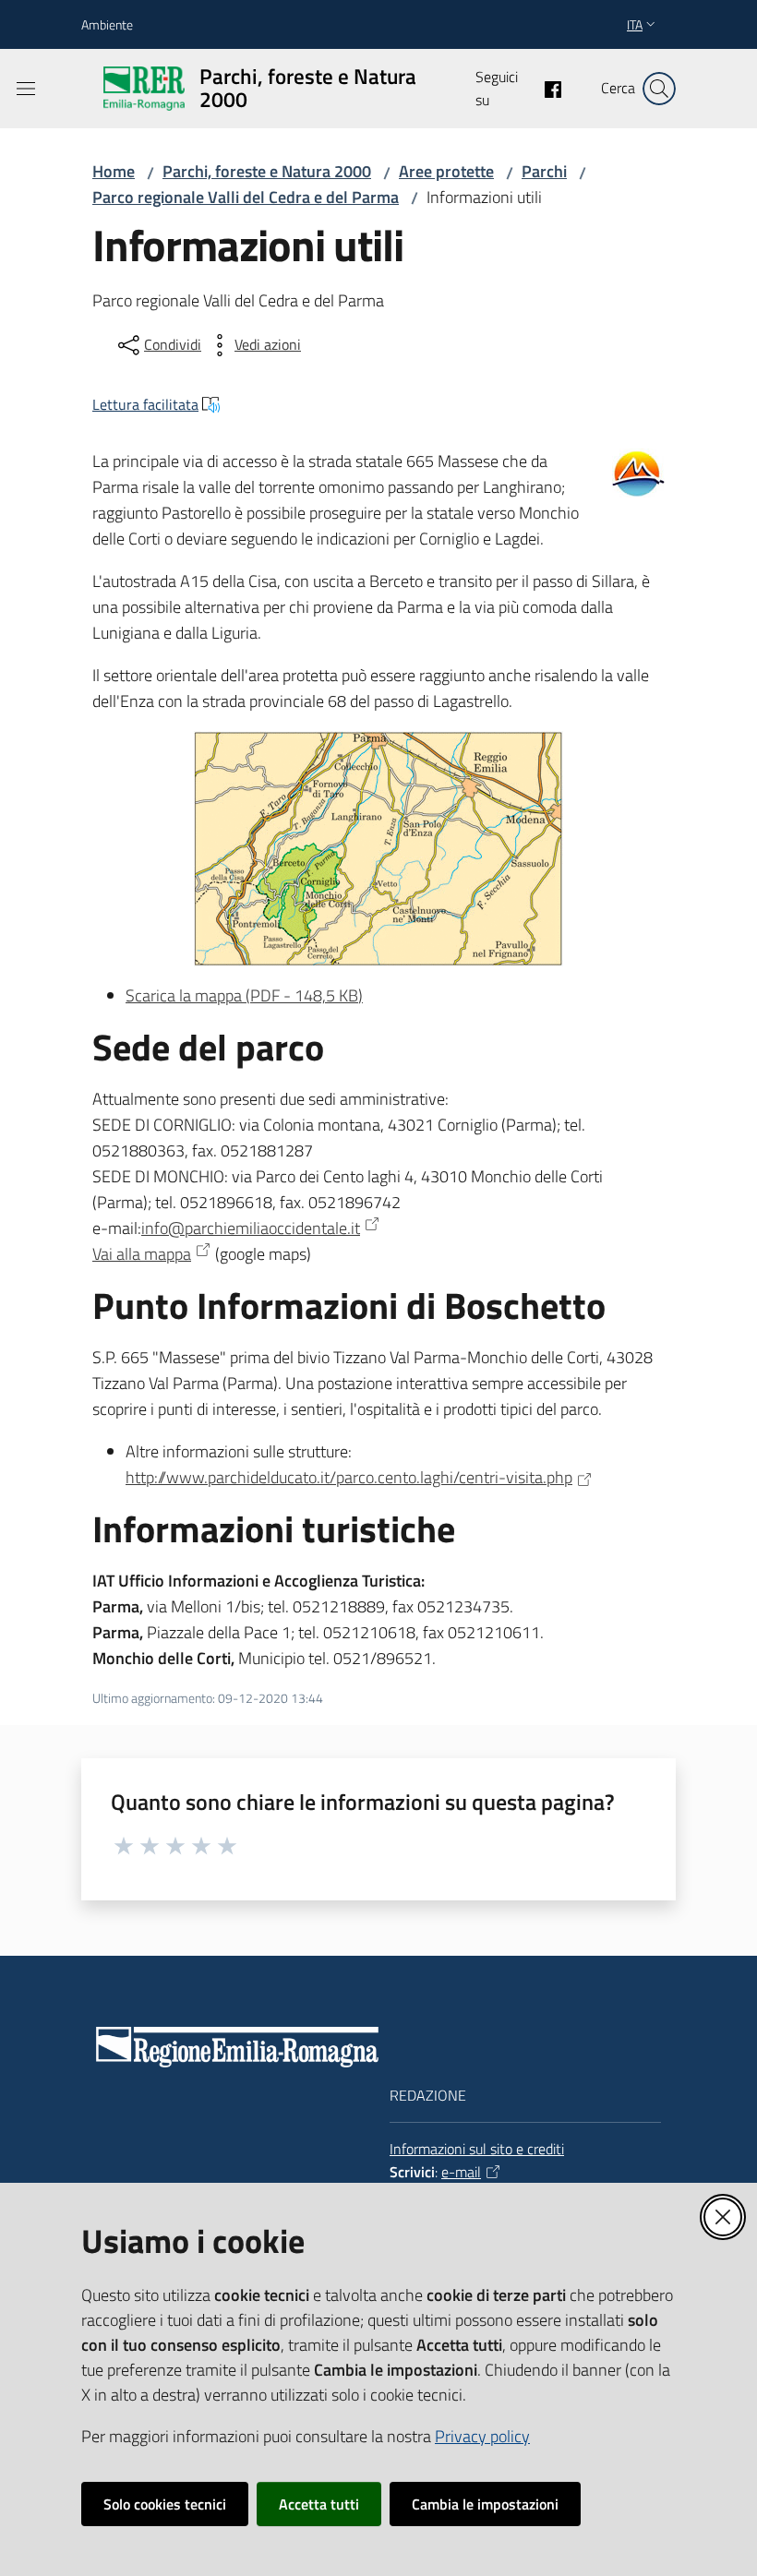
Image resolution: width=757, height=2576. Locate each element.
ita (635, 24)
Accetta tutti (319, 2504)
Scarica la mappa (244, 995)
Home (114, 171)
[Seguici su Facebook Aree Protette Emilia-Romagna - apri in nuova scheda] (546, 88)
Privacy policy (482, 2436)
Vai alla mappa (142, 1254)
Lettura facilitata (145, 404)
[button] (659, 89)
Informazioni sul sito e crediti (477, 2149)
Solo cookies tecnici (165, 2504)
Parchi (544, 171)
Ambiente (107, 24)
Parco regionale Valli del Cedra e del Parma (246, 197)
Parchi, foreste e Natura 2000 (267, 171)
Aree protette (446, 171)
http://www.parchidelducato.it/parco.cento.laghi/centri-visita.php (349, 1477)
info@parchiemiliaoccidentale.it (251, 1228)
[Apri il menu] (26, 89)
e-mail (461, 2172)
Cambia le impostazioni (485, 2504)
